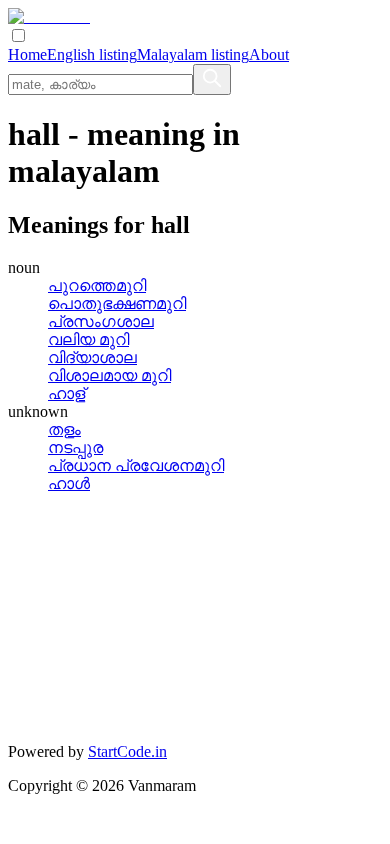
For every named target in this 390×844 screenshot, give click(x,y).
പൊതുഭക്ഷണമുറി (117, 303)
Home (27, 54)
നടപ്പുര (75, 447)
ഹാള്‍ (69, 483)
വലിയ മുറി (88, 339)
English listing (92, 54)
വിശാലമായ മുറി (109, 375)
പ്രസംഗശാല (101, 321)
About (269, 54)
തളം (64, 429)
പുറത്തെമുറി (97, 285)
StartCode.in (127, 751)
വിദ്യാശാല (92, 357)
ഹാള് (66, 393)
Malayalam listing (193, 54)
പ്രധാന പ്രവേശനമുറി (136, 465)
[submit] (212, 79)
